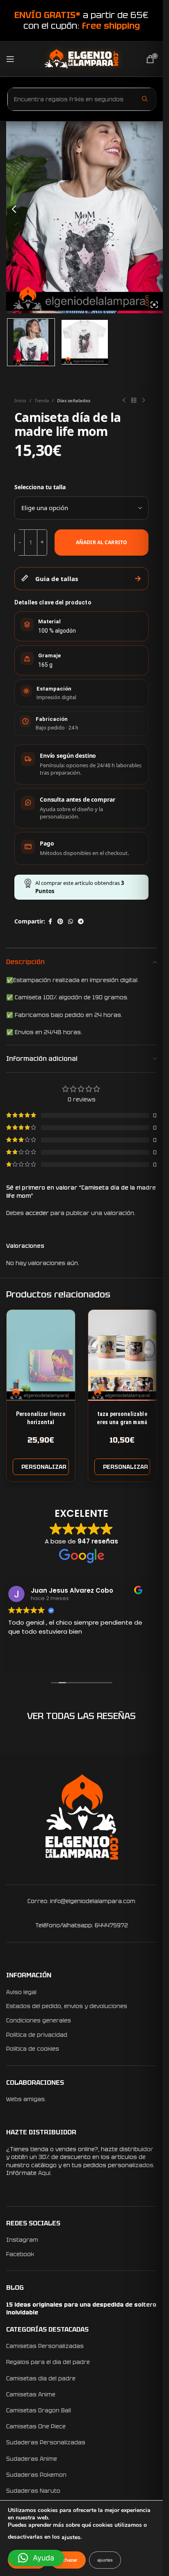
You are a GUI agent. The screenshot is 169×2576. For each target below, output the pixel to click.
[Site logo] (81, 58)
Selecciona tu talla (40, 487)
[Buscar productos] (145, 99)
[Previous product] (124, 401)
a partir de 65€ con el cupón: (81, 20)
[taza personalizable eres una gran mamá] (122, 1355)
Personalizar (44, 1467)
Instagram (22, 2240)
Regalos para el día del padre (48, 2362)
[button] (36, 2558)
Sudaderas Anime (32, 2459)
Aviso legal (21, 1992)
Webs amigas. (26, 2099)
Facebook (20, 2254)
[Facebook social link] (50, 922)
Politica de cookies (33, 2049)
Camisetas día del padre (41, 2378)
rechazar (68, 2560)
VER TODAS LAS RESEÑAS (81, 1716)
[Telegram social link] (81, 922)
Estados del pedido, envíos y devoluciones (67, 2006)
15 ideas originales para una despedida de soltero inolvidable (81, 2309)
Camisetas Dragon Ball (39, 2410)
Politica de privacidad (37, 2035)
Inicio (20, 400)
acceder (37, 1213)
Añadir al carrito (102, 542)
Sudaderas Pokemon (36, 2475)
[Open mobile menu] (10, 59)
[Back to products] (134, 401)
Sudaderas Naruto (33, 2491)
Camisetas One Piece (36, 2426)
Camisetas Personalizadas (45, 2346)
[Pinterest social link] (60, 922)
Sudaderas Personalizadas (46, 2442)
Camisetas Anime (31, 2394)
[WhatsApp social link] (71, 922)
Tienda (42, 400)
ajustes (71, 2537)
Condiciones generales (39, 2020)
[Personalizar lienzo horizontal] (41, 1355)
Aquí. (45, 2173)
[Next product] (144, 401)
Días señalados (74, 400)
